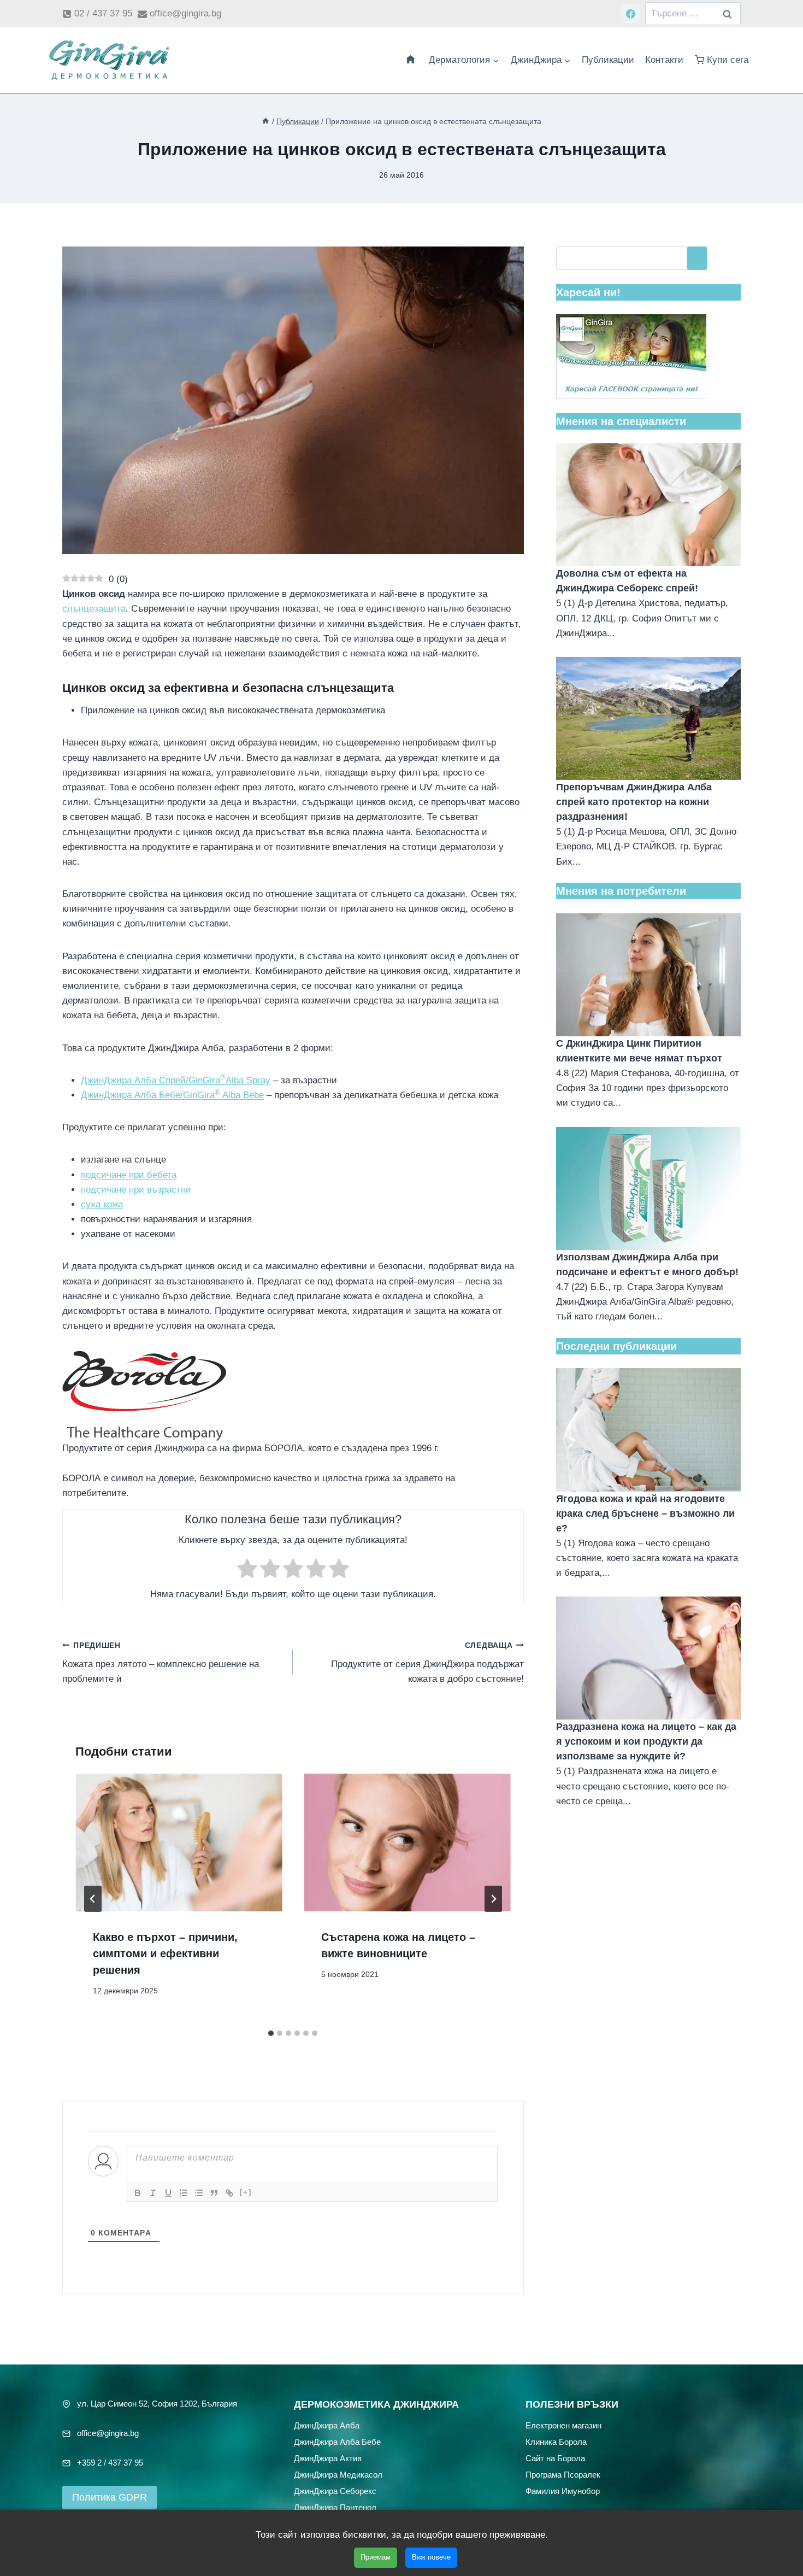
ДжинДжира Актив (328, 2458)
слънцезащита (94, 609)
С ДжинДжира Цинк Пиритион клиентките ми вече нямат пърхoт (639, 1051)
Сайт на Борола (555, 2458)
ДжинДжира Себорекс (335, 2490)
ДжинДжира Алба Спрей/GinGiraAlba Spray (176, 1080)
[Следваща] (493, 1899)
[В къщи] (265, 121)
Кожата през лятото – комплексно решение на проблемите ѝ (161, 1663)
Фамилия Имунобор (563, 2490)
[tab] (271, 2033)
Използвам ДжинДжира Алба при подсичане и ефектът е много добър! (647, 1264)
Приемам (376, 2557)
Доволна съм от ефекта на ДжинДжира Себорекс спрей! (627, 581)
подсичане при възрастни (136, 1190)
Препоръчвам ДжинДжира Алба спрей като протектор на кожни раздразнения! (634, 802)
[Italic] (153, 2193)
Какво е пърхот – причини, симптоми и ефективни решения (165, 1953)
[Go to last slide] (93, 1899)
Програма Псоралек (563, 2474)
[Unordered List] (199, 2193)
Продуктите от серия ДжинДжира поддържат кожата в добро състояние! (427, 1663)
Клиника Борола (556, 2441)
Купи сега (728, 60)
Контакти (664, 60)
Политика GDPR (110, 2497)
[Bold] (138, 2193)
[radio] (247, 1571)
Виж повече (431, 2557)
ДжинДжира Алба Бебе (337, 2441)
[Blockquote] (214, 2193)
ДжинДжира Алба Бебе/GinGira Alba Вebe (172, 1095)
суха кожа (102, 1204)
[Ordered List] (184, 2193)
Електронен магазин (563, 2425)
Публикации (608, 60)
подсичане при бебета (129, 1175)
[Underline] (168, 2193)
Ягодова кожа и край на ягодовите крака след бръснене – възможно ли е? (645, 1513)
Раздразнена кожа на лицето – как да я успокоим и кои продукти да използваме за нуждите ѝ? (646, 1741)
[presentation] (179, 1842)
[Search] (697, 258)
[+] (246, 2192)
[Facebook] (630, 14)
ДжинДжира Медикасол (338, 2474)
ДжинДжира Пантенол (335, 2507)
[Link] (229, 2193)
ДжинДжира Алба (327, 2425)
